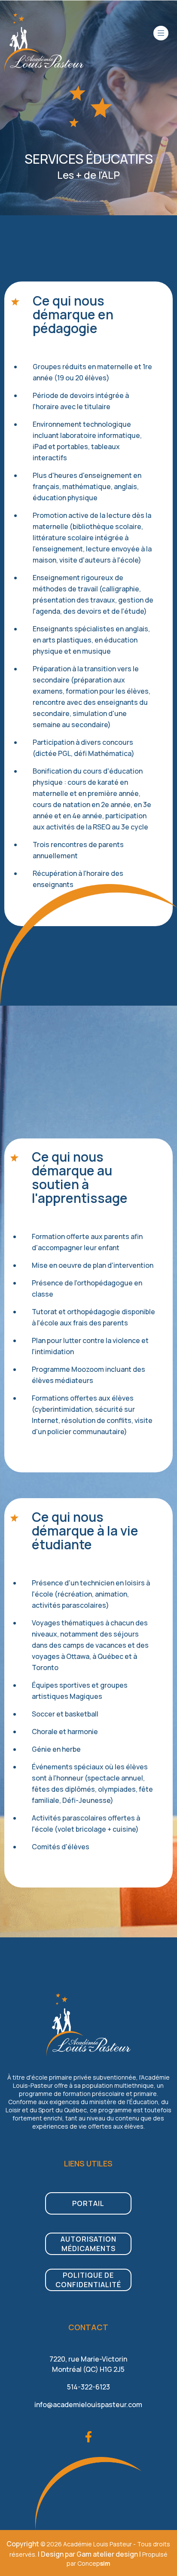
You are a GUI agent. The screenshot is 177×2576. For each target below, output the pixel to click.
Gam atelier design (107, 2554)
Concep (94, 2563)
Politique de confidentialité (88, 2280)
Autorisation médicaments (88, 2244)
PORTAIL (88, 2203)
